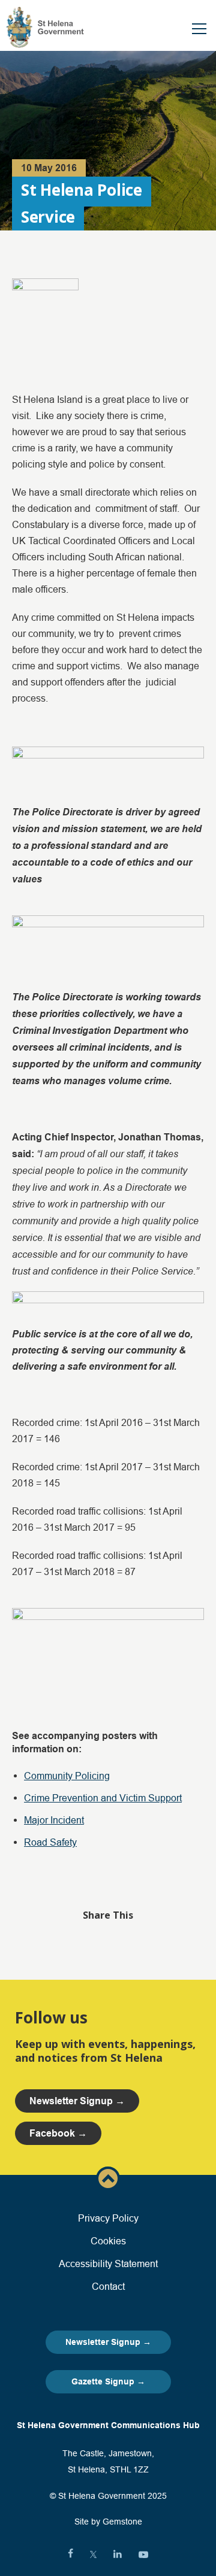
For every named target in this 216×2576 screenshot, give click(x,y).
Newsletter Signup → (108, 2342)
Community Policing (67, 1776)
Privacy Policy (108, 2218)
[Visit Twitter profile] (93, 2554)
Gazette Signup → (108, 2381)
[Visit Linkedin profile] (118, 2554)
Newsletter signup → (77, 2101)
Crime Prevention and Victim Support (103, 1798)
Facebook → (58, 2133)
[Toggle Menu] (199, 29)
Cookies (108, 2241)
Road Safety (50, 1842)
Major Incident (54, 1820)
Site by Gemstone (108, 2522)
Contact (108, 2286)
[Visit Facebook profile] (70, 2554)
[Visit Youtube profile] (143, 2554)
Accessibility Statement (108, 2264)
